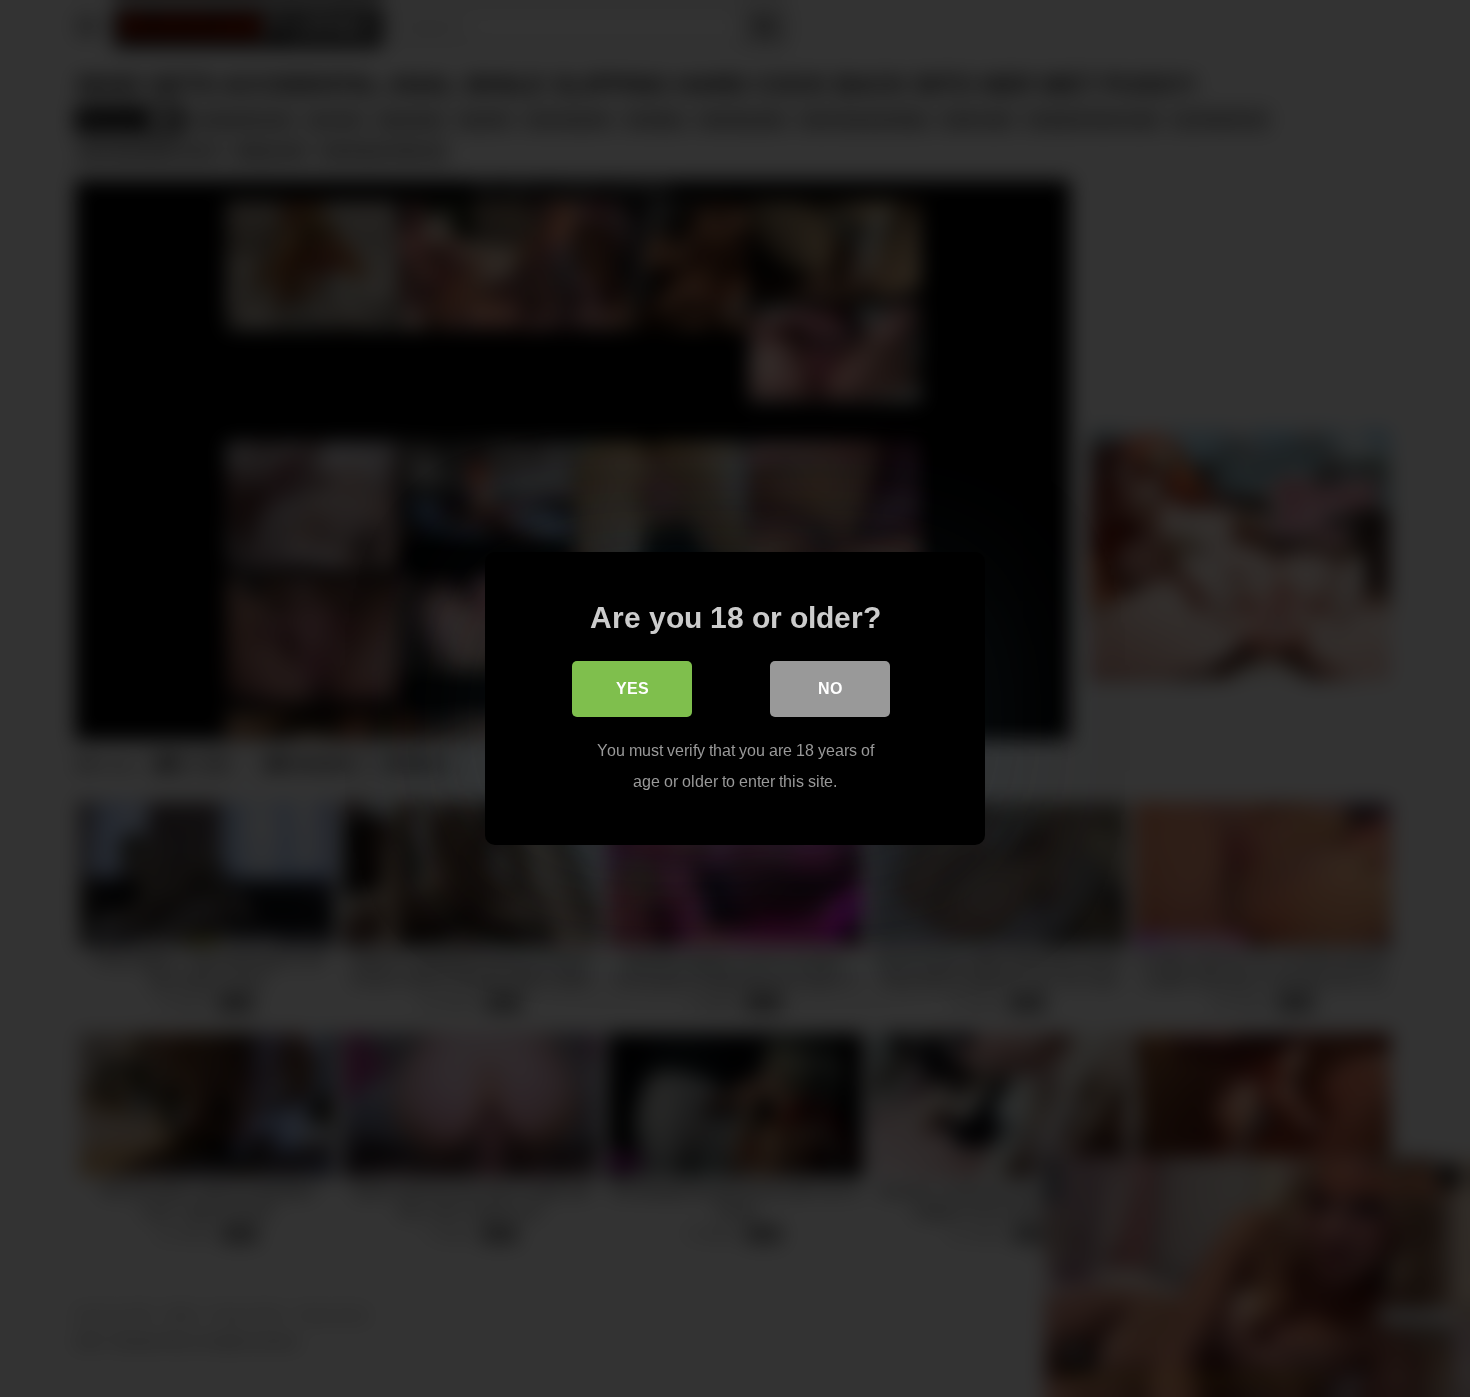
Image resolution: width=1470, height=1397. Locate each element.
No (830, 688)
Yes (632, 688)
